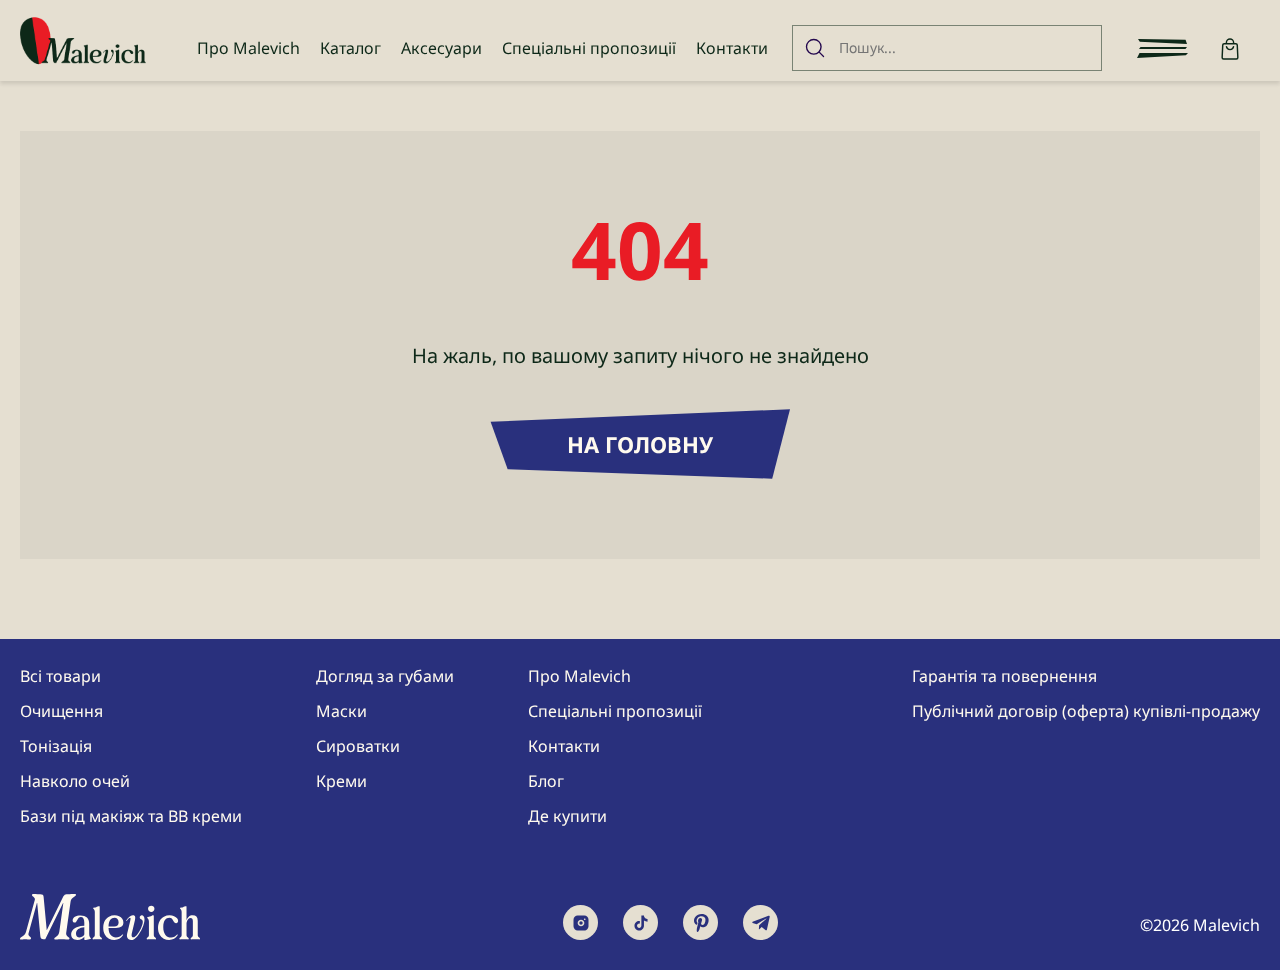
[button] (1162, 48)
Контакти (732, 48)
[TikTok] (640, 922)
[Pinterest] (700, 922)
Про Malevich (248, 48)
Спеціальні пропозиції (589, 48)
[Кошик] (1230, 48)
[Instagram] (580, 922)
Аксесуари (441, 48)
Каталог (350, 48)
